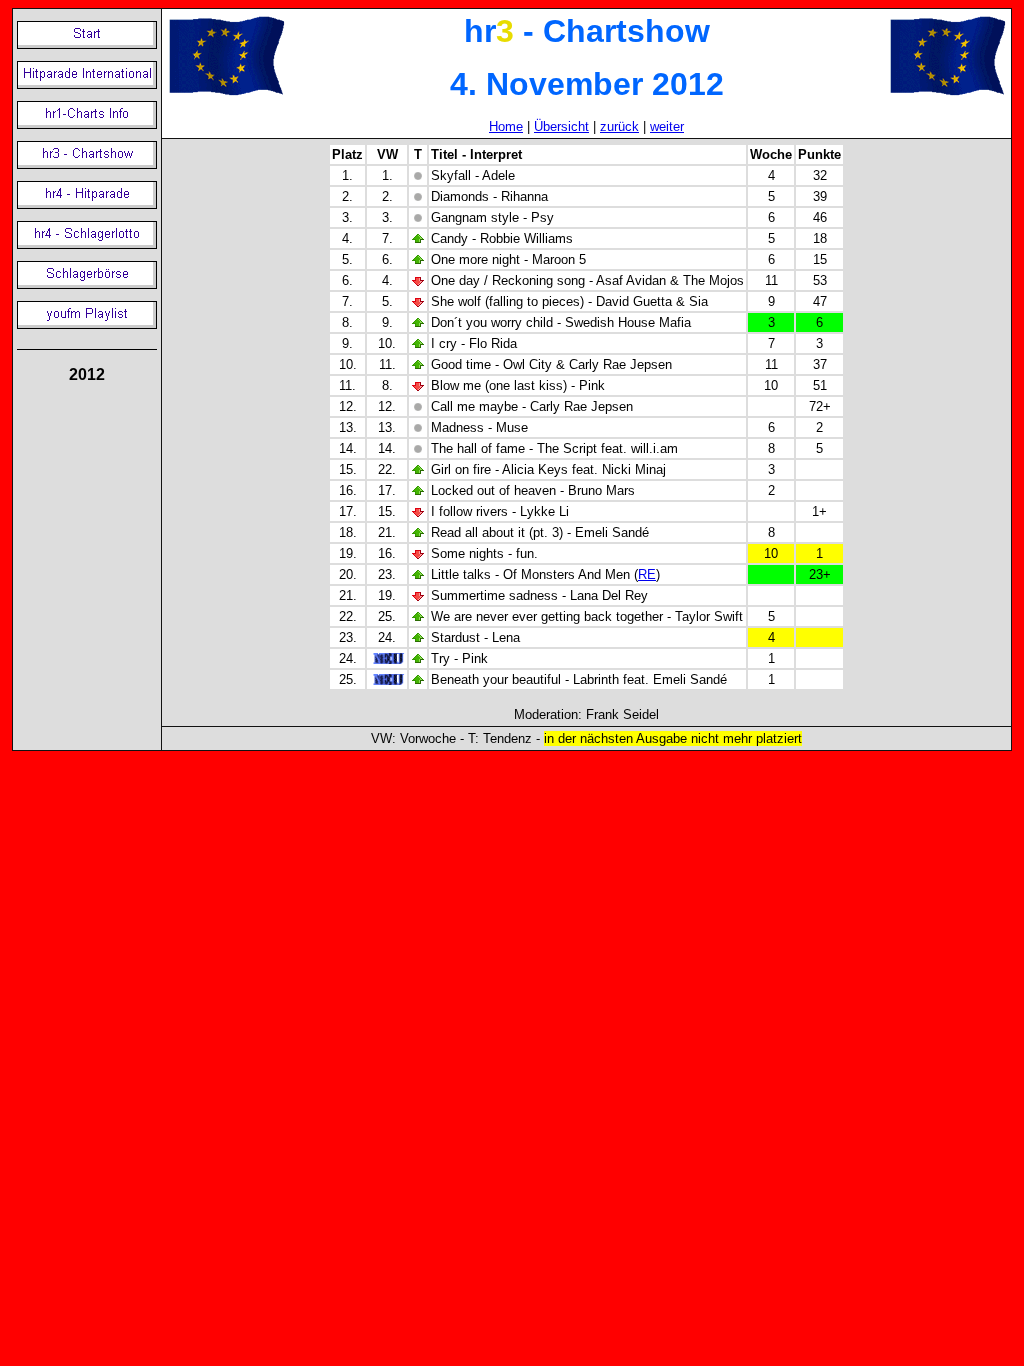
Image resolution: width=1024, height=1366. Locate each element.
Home (506, 126)
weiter (667, 126)
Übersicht (561, 126)
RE (647, 574)
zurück (619, 126)
